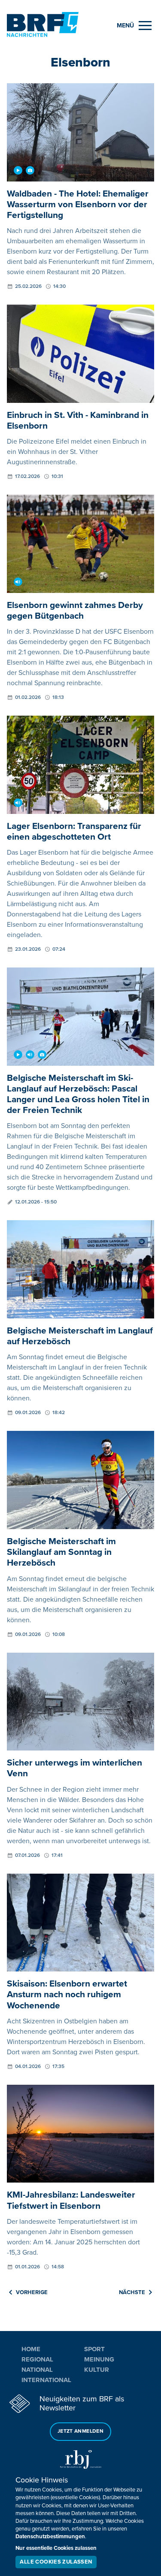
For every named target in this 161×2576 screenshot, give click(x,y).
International (46, 2380)
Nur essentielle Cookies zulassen (56, 2548)
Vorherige (32, 2292)
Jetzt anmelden (80, 2431)
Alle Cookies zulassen (56, 2562)
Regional (37, 2359)
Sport (94, 2349)
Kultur (97, 2370)
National (37, 2370)
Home (31, 2349)
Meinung (99, 2359)
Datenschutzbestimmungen (50, 2537)
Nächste (132, 2292)
